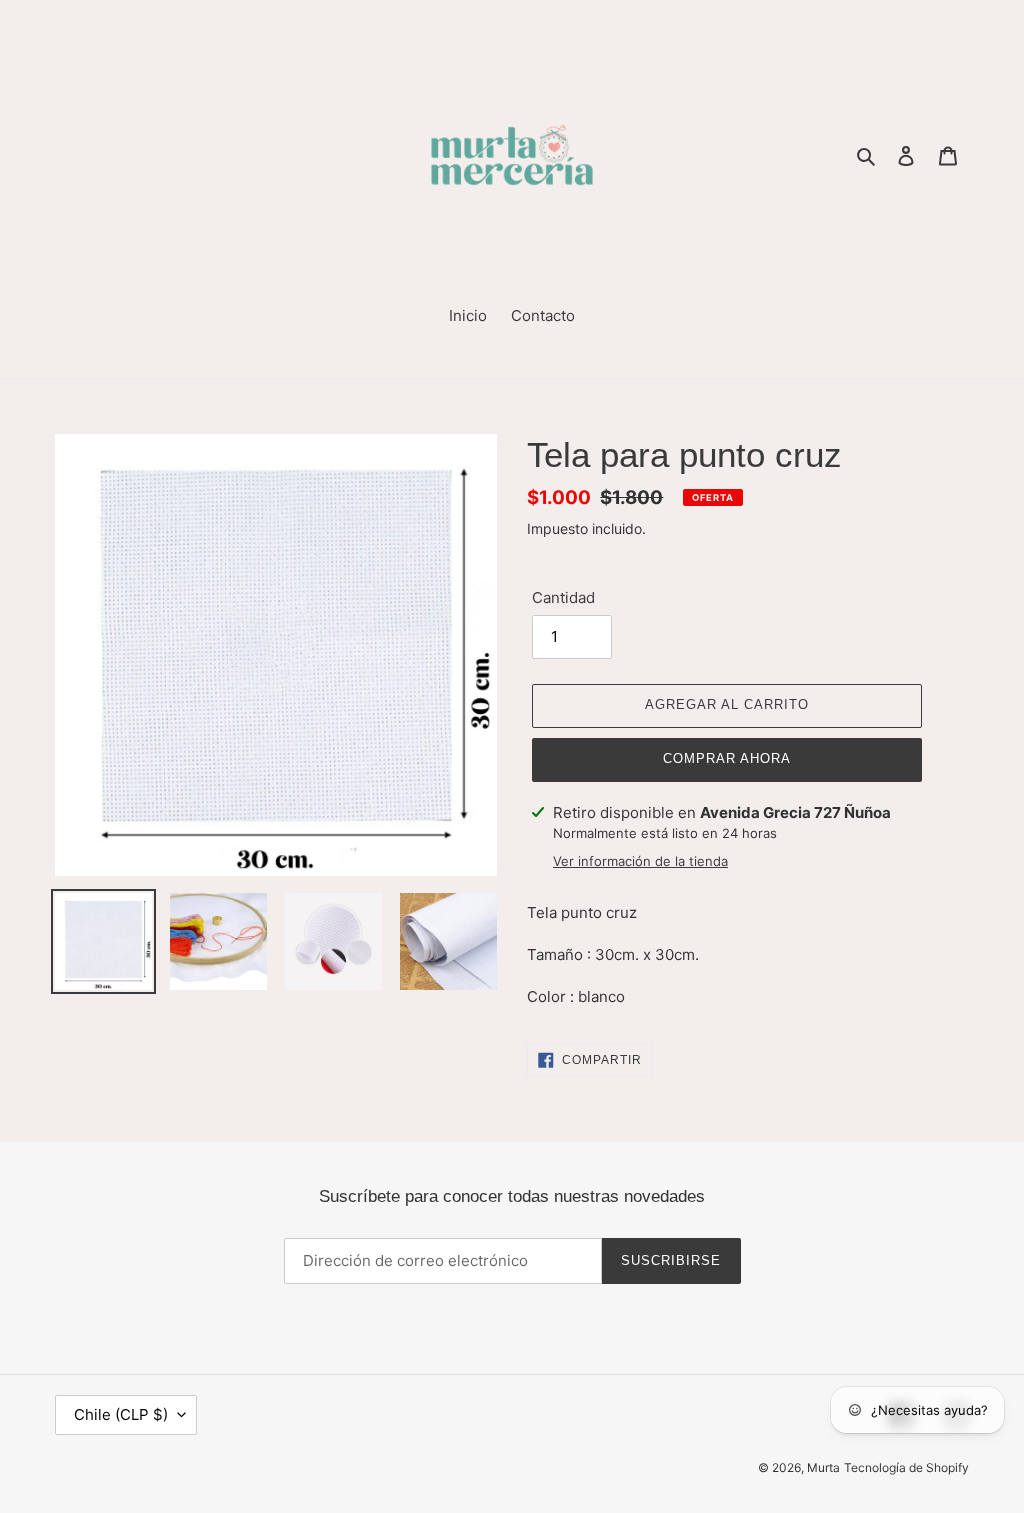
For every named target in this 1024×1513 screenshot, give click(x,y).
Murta (823, 1467)
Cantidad (563, 597)
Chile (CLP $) (121, 1414)
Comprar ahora (727, 758)
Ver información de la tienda (640, 861)
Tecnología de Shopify (906, 1467)
